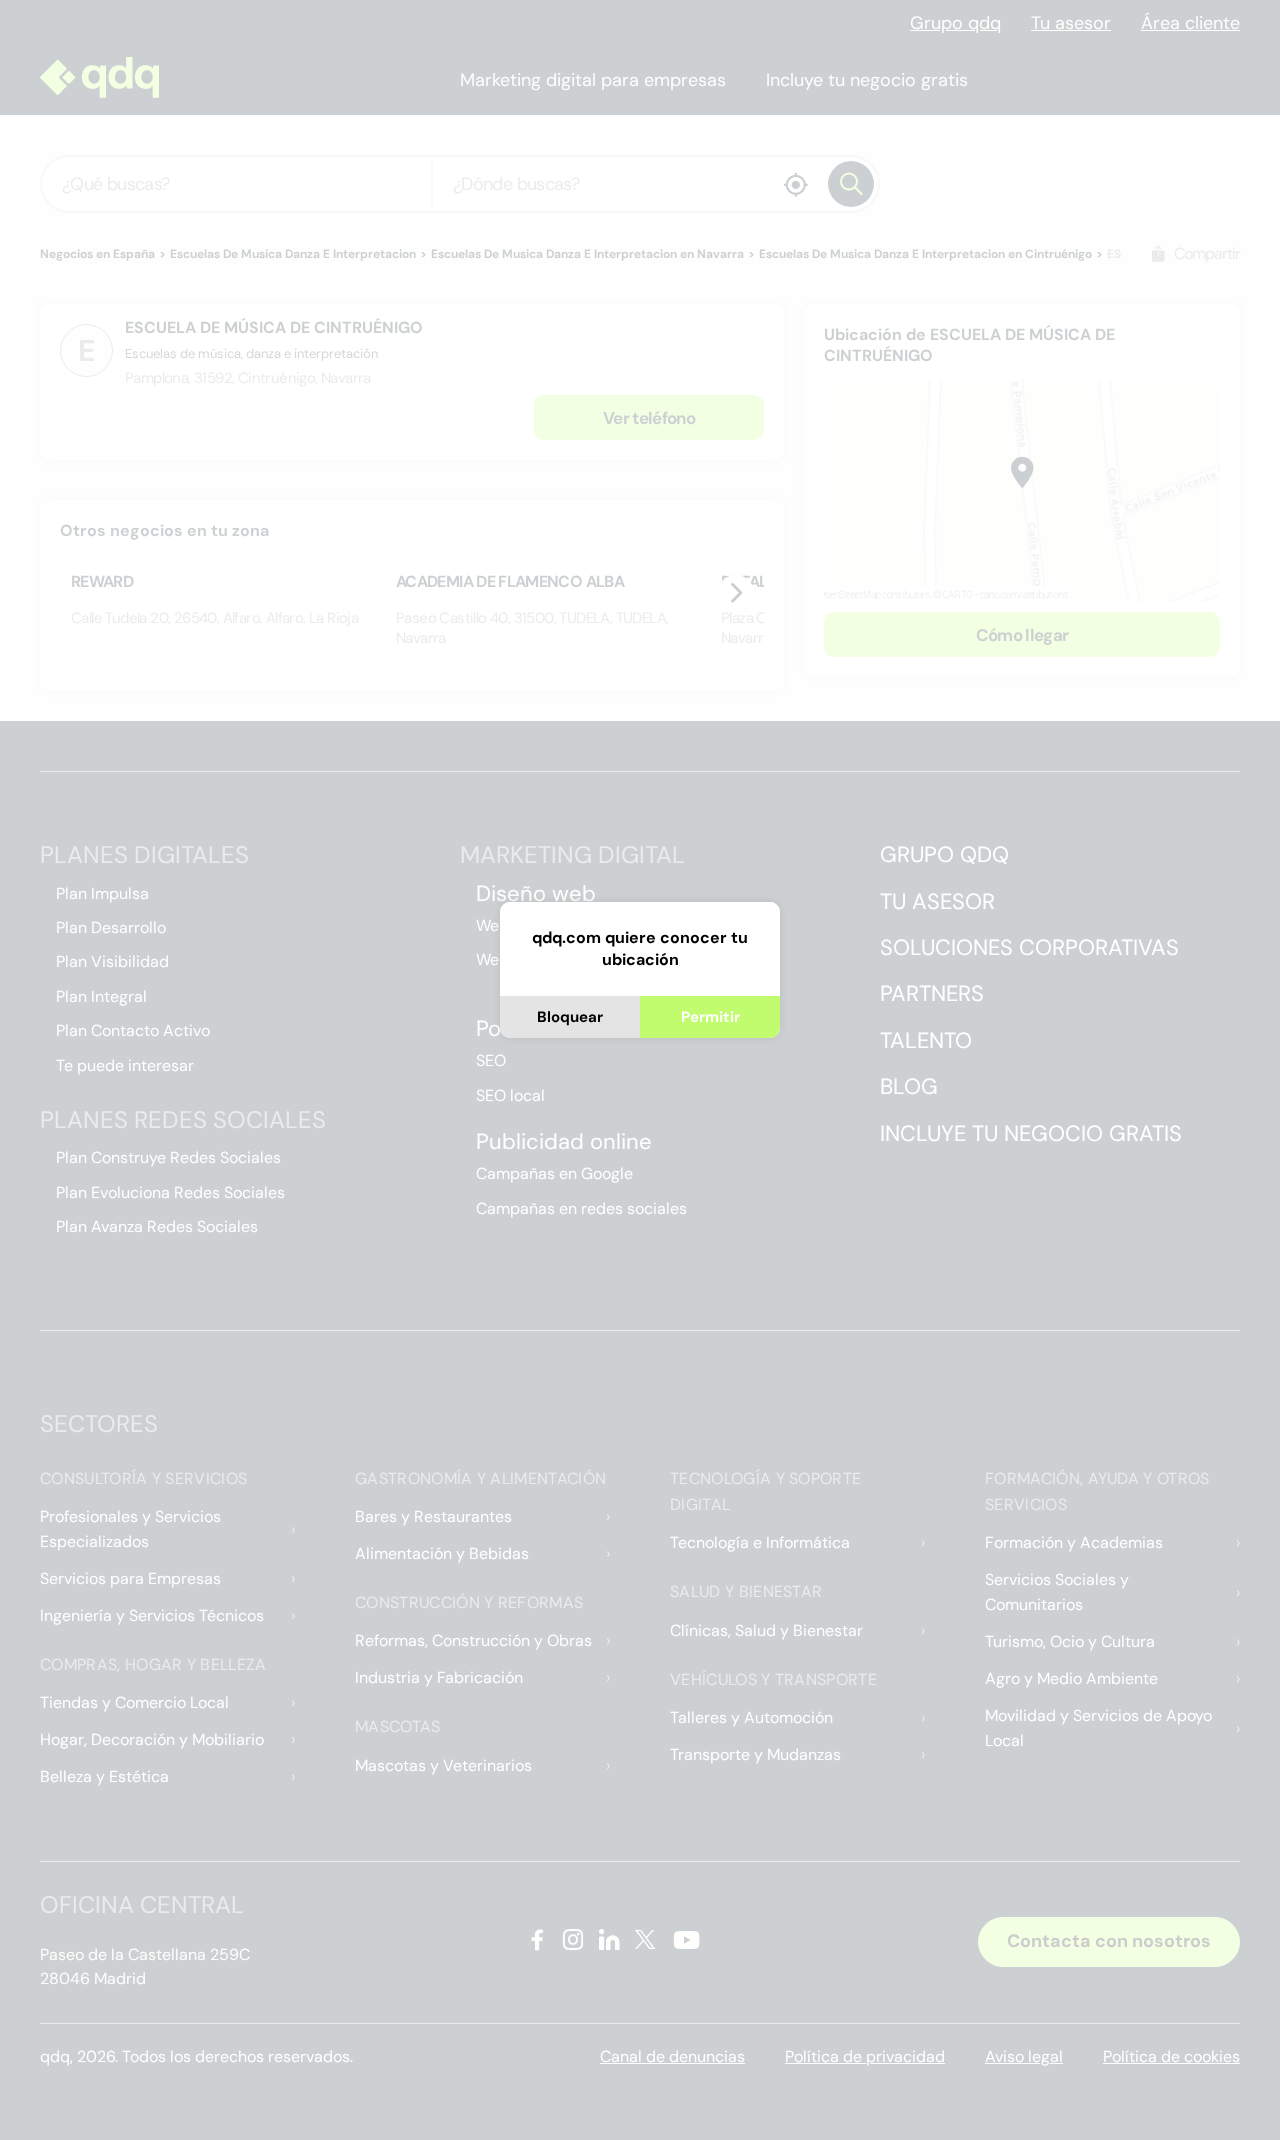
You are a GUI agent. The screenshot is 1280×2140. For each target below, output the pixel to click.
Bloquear (570, 1017)
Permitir (710, 1017)
